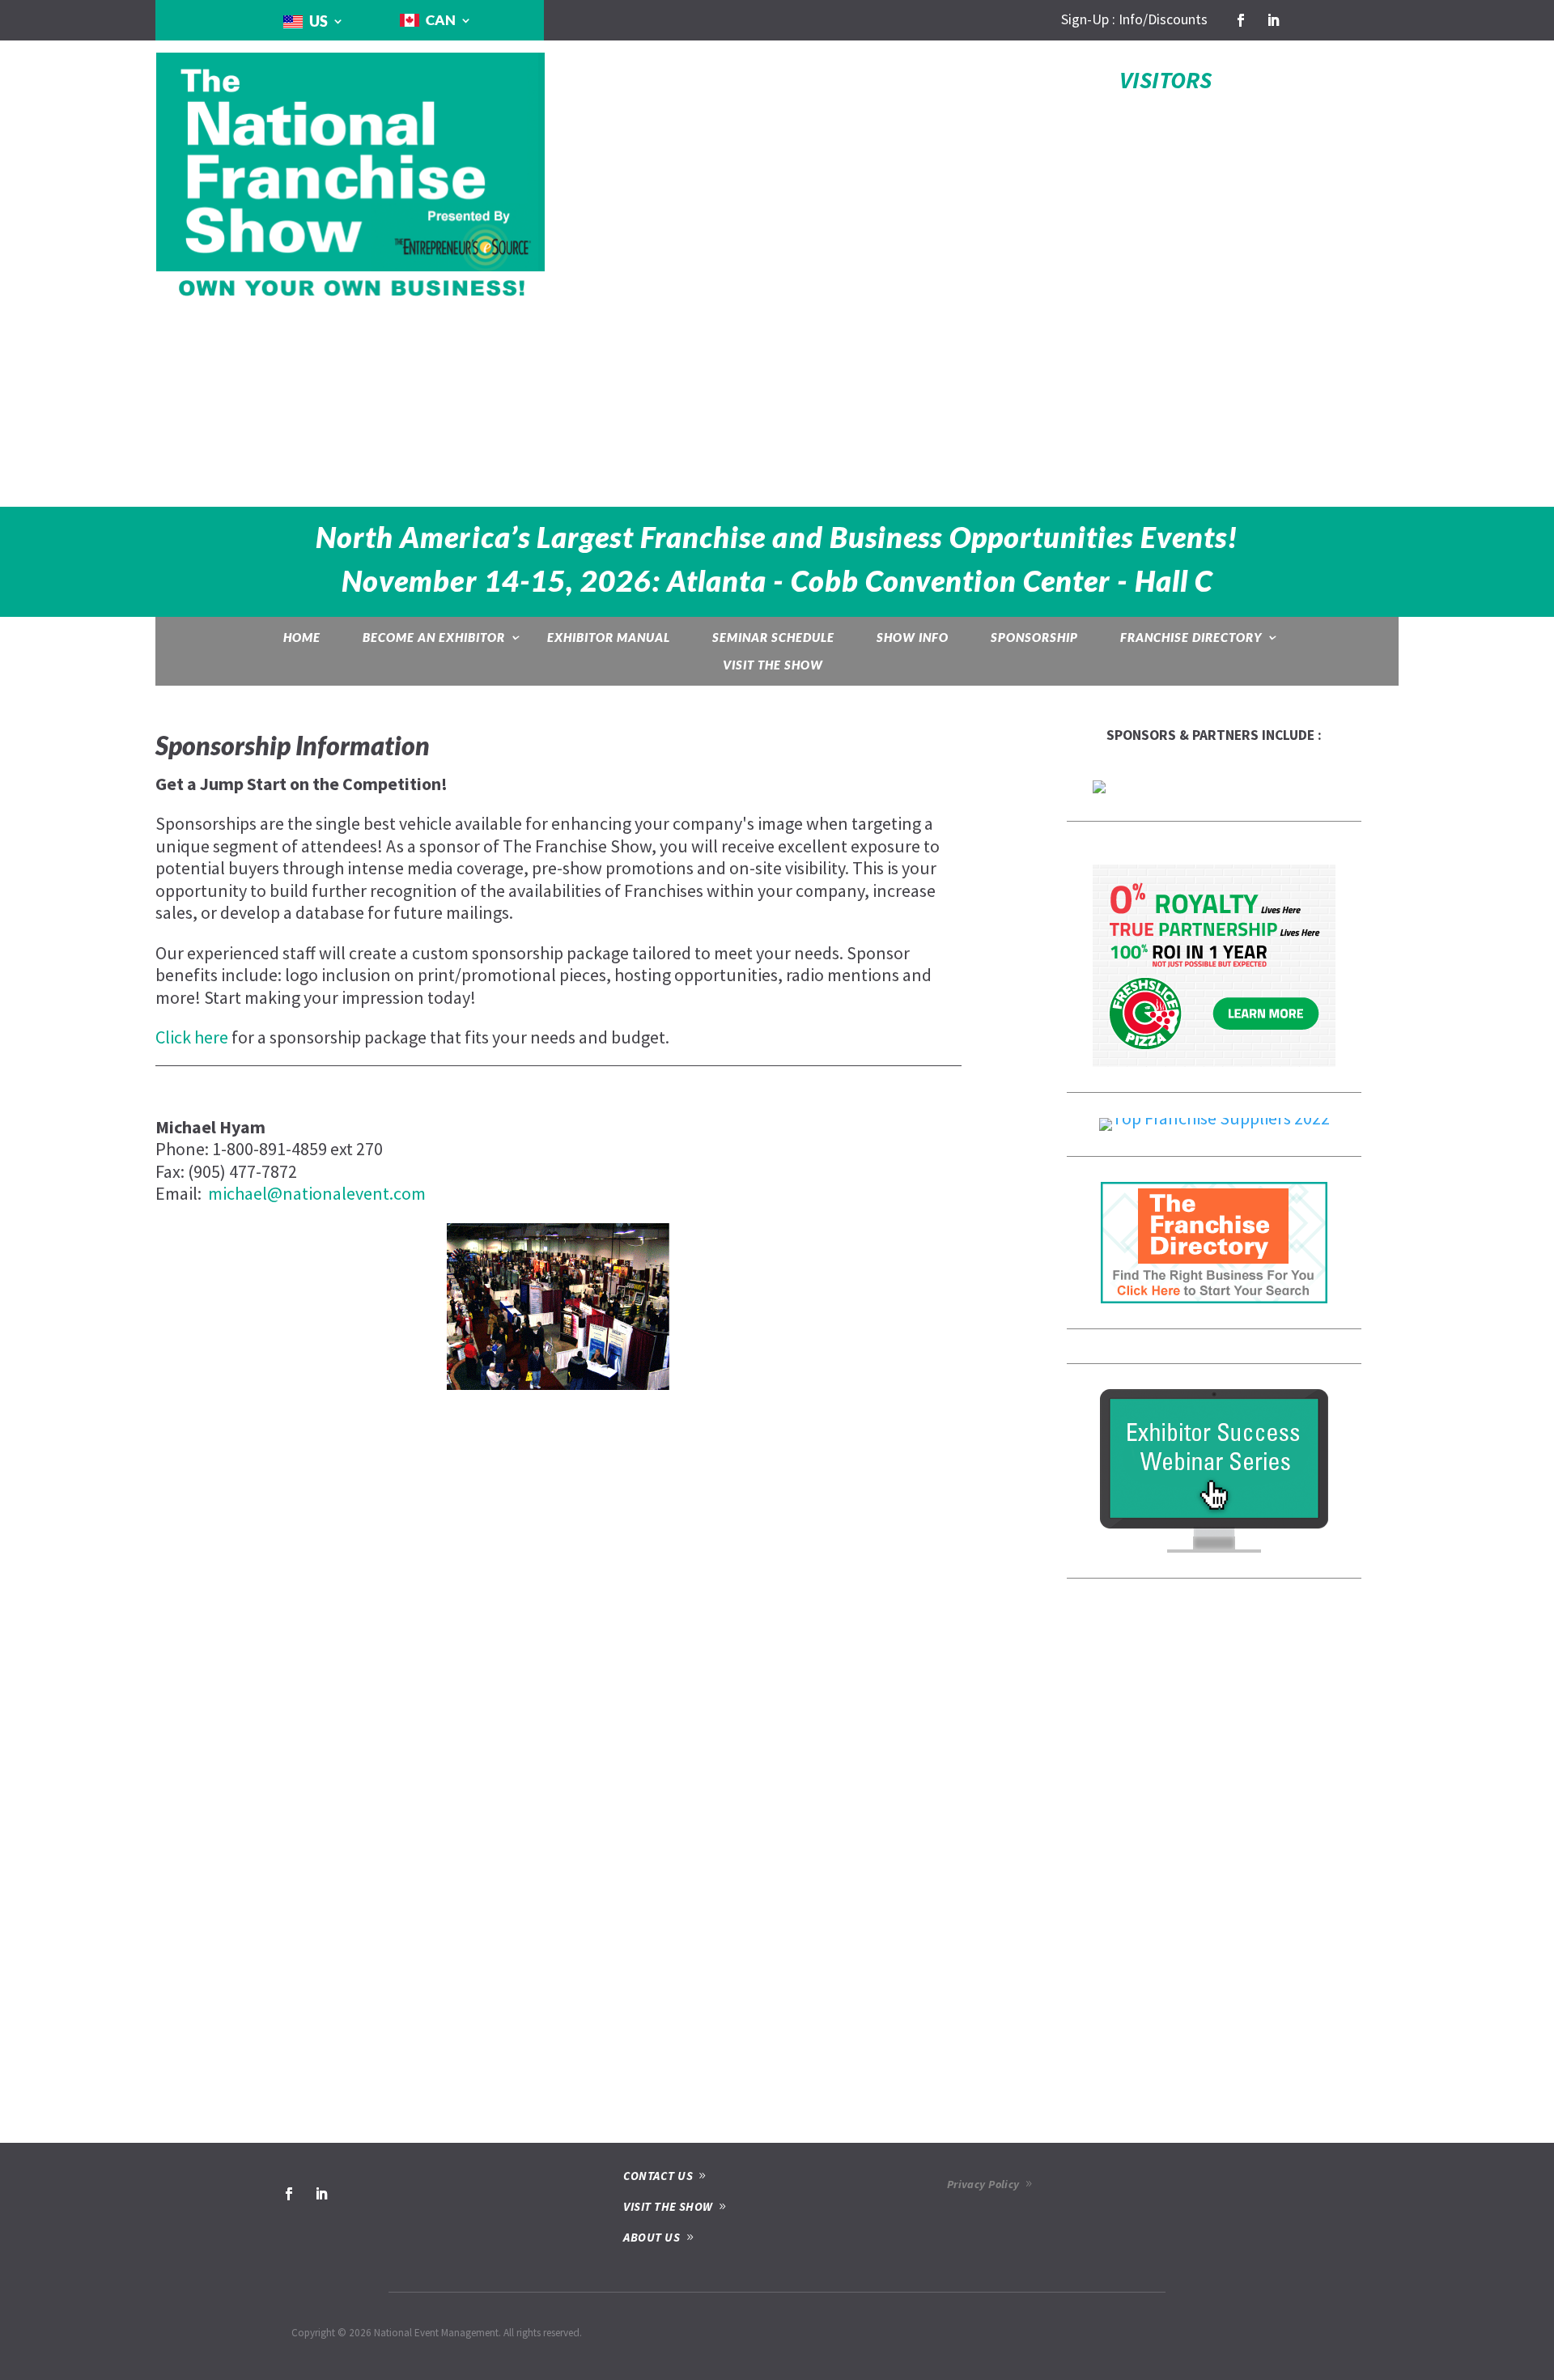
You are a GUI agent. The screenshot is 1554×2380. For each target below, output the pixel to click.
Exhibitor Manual (609, 637)
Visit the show (773, 665)
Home (302, 637)
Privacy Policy (983, 2184)
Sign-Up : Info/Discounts (1134, 19)
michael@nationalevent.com (317, 1193)
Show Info (913, 637)
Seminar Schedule (773, 637)
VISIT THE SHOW (668, 2206)
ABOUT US (652, 2237)
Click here (192, 1037)
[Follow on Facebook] (1241, 20)
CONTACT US (658, 2176)
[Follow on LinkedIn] (1273, 20)
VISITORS (1165, 80)
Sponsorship (1034, 637)
